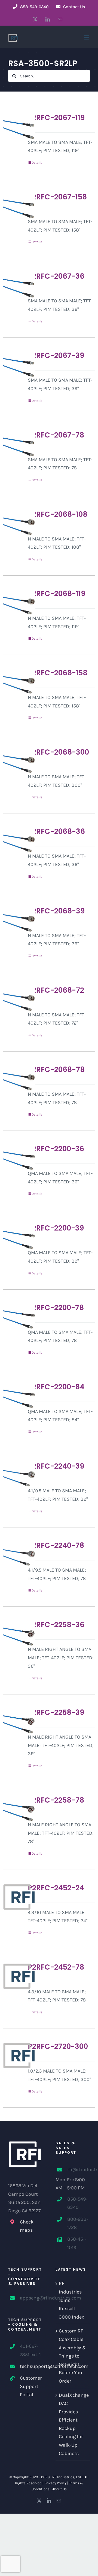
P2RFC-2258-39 (56, 1712)
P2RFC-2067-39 (56, 356)
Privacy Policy (55, 2483)
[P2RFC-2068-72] (13, 1002)
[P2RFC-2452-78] (13, 1976)
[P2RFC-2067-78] (13, 447)
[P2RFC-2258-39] (13, 1724)
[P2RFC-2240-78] (13, 1557)
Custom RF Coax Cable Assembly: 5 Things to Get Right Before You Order (72, 2356)
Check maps (27, 2226)
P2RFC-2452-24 (56, 1888)
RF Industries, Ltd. (67, 2477)
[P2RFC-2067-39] (13, 367)
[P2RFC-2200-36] (13, 1161)
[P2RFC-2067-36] (13, 288)
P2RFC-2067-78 (56, 435)
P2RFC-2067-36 (56, 276)
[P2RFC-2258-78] (13, 1812)
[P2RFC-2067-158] (13, 209)
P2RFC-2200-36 (56, 1149)
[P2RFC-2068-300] (13, 764)
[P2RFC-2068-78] (13, 1082)
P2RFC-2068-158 (58, 673)
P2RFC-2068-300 (58, 752)
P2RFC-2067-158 (57, 197)
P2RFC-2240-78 (56, 1545)
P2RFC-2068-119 (56, 594)
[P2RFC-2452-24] (13, 1897)
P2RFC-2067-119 (56, 118)
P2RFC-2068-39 (56, 911)
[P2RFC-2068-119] (13, 606)
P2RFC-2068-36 (56, 831)
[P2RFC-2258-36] (13, 1637)
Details (37, 163)
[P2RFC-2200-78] (13, 1320)
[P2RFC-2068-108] (13, 526)
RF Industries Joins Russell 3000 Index (71, 2300)
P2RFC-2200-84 (56, 1387)
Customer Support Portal (31, 2386)
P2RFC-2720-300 (58, 2046)
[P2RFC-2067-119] (13, 130)
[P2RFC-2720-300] (13, 2055)
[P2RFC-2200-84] (13, 1399)
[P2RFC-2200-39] (13, 1240)
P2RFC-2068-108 (58, 514)
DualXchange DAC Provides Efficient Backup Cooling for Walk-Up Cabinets (73, 2424)
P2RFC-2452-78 (56, 1967)
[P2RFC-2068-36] (13, 843)
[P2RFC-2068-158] (13, 685)
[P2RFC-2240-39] (13, 1478)
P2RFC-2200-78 (56, 1308)
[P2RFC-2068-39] (13, 923)
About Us (59, 2489)
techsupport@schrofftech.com (31, 2366)
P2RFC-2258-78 (56, 1800)
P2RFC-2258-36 (56, 1625)
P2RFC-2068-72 (56, 990)
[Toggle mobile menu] (87, 37)
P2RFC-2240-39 (56, 1466)
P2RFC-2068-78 (56, 1070)
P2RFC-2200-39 (56, 1228)
